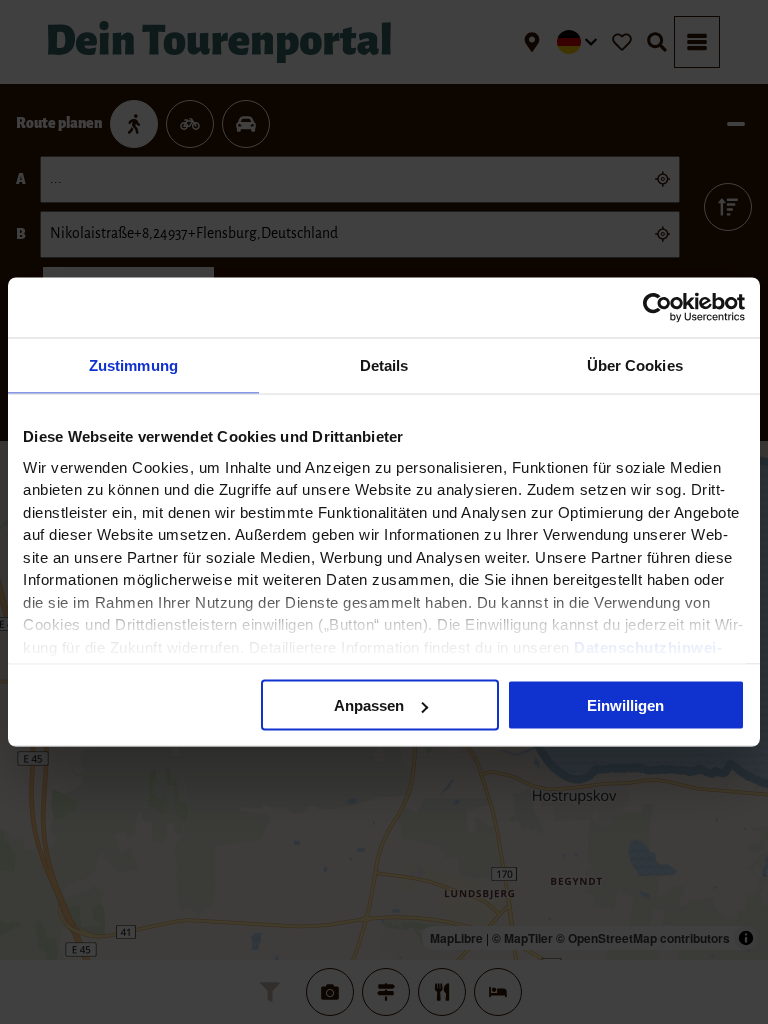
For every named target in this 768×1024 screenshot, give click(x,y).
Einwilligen (625, 705)
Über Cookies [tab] (635, 365)
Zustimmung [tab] (133, 365)
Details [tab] (384, 365)
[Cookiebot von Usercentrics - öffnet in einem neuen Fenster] (657, 308)
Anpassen (369, 705)
